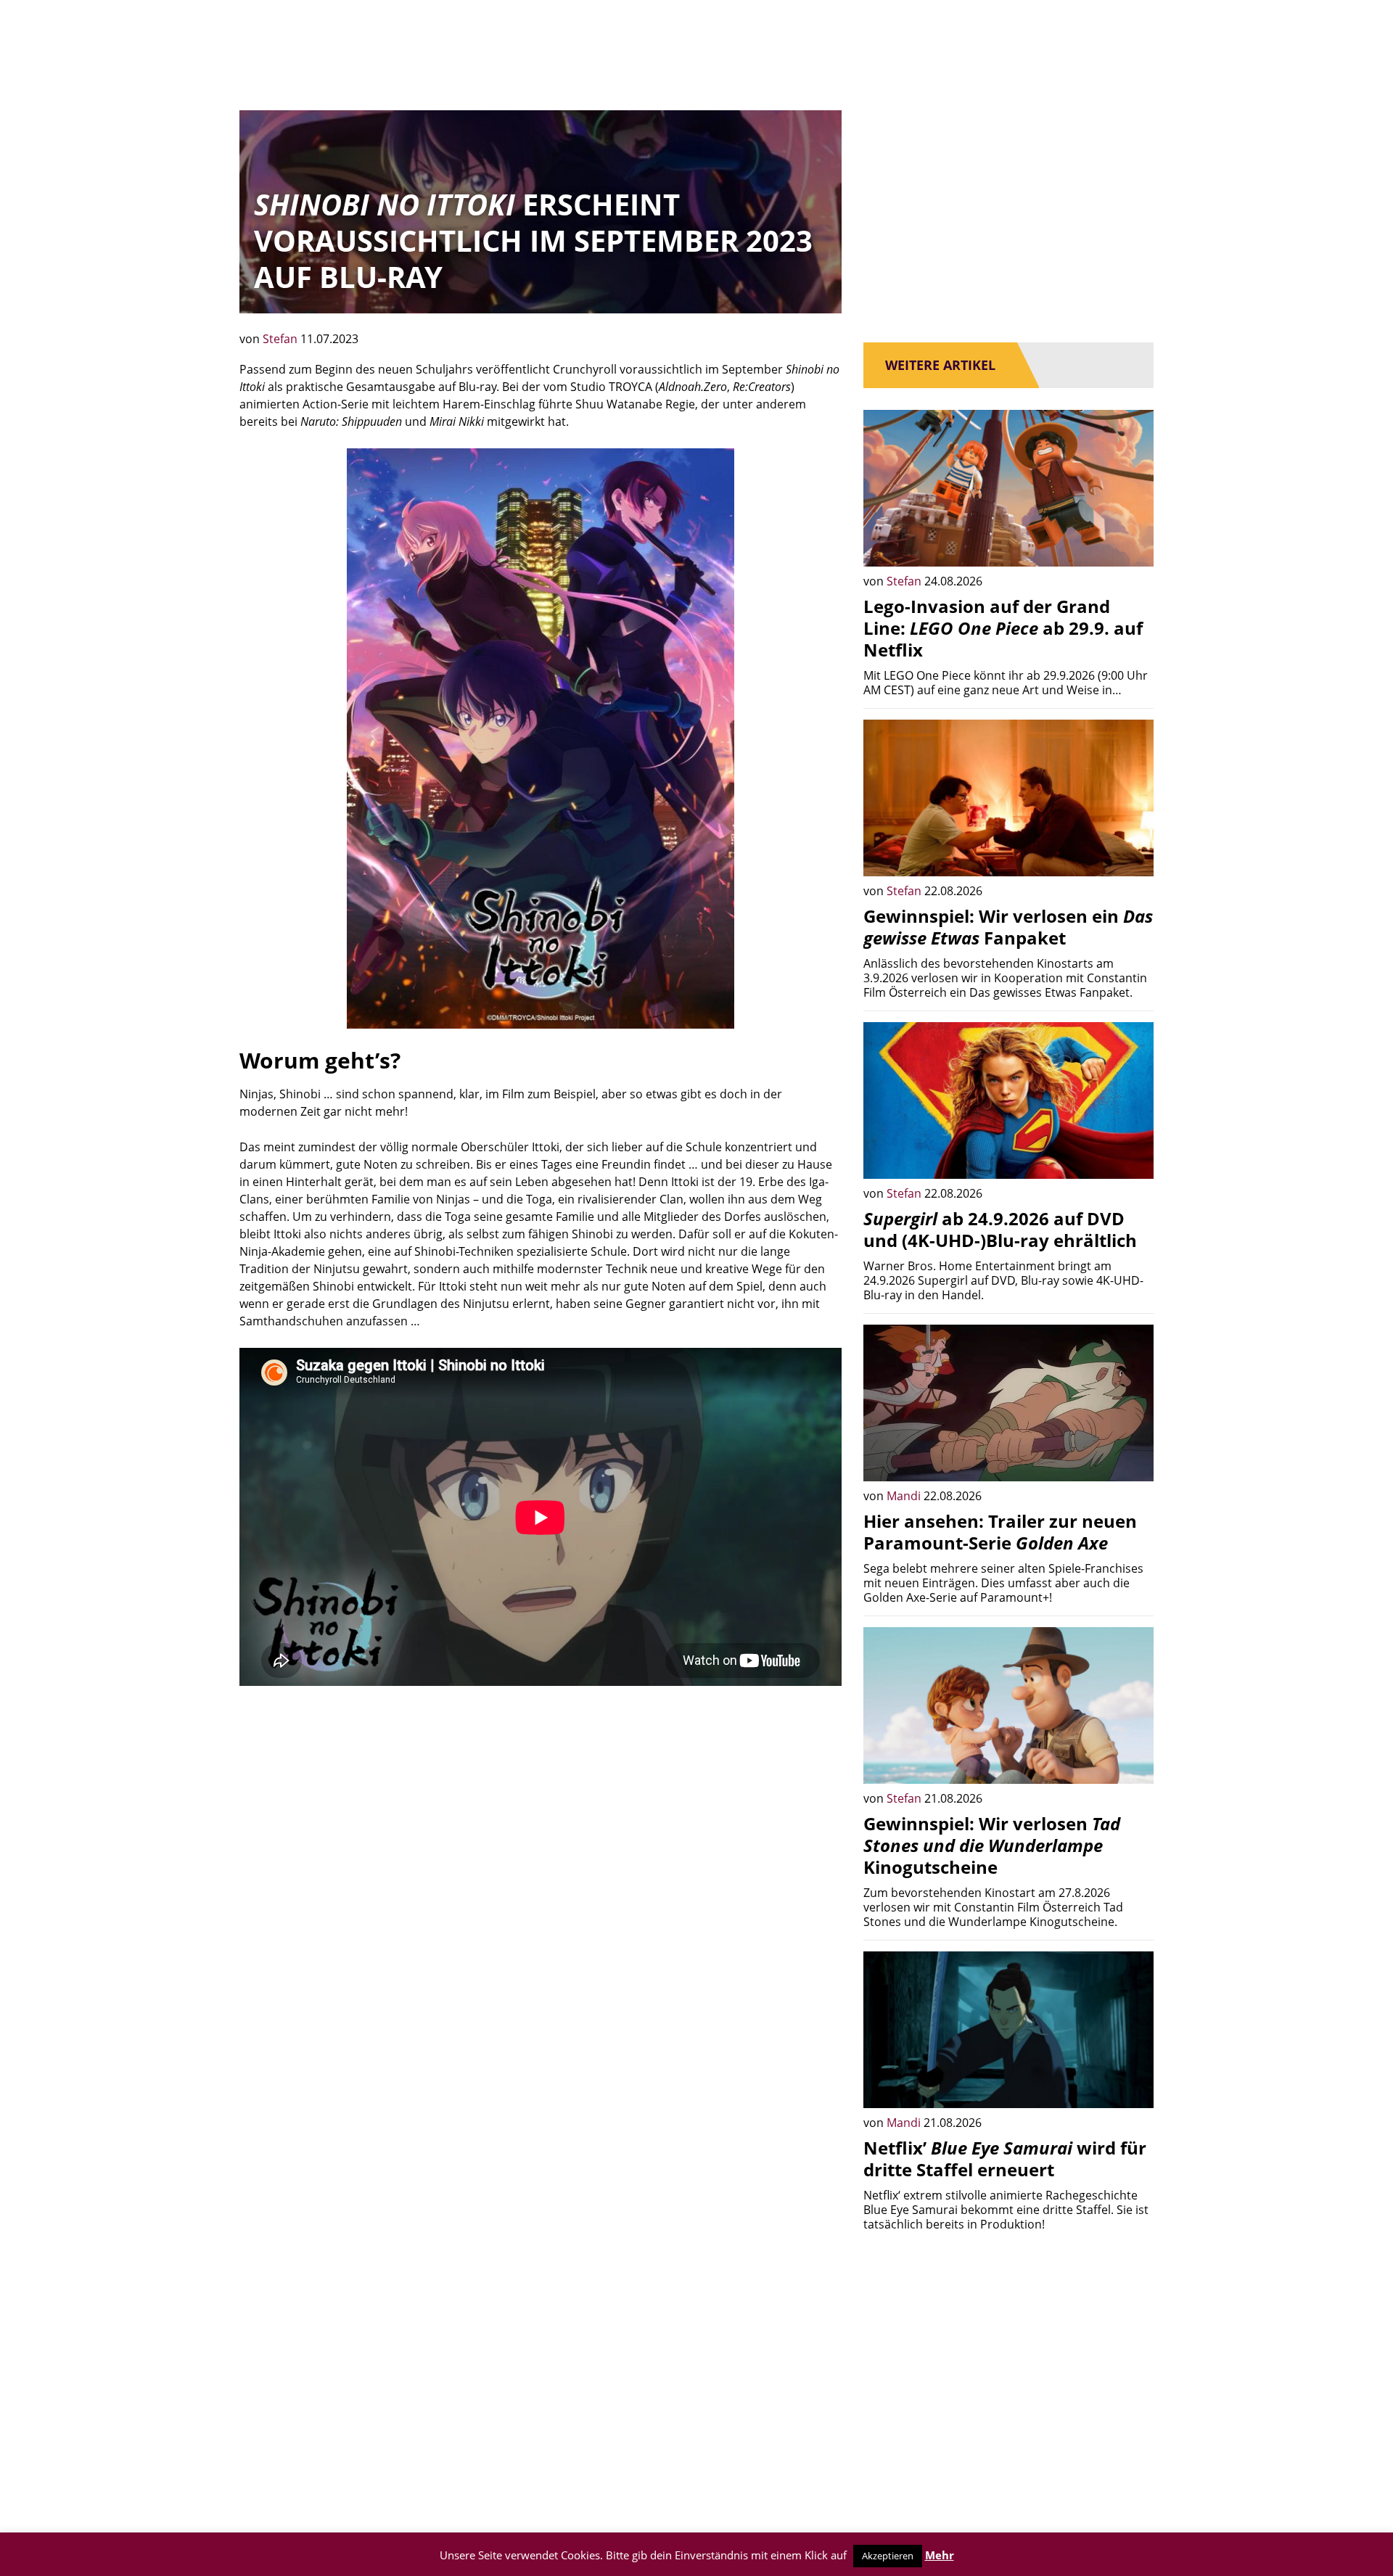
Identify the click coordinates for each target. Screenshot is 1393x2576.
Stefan (282, 339)
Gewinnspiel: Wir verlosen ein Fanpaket (1008, 927)
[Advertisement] (541, 1809)
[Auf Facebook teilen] (1132, 545)
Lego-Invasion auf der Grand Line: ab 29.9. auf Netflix (1003, 628)
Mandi (905, 1496)
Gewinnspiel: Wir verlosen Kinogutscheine (992, 1845)
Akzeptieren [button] (888, 2556)
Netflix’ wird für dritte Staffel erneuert (1005, 2159)
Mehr (940, 2555)
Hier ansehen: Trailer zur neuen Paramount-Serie (1000, 1532)
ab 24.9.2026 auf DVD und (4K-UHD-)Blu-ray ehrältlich (1000, 1229)
